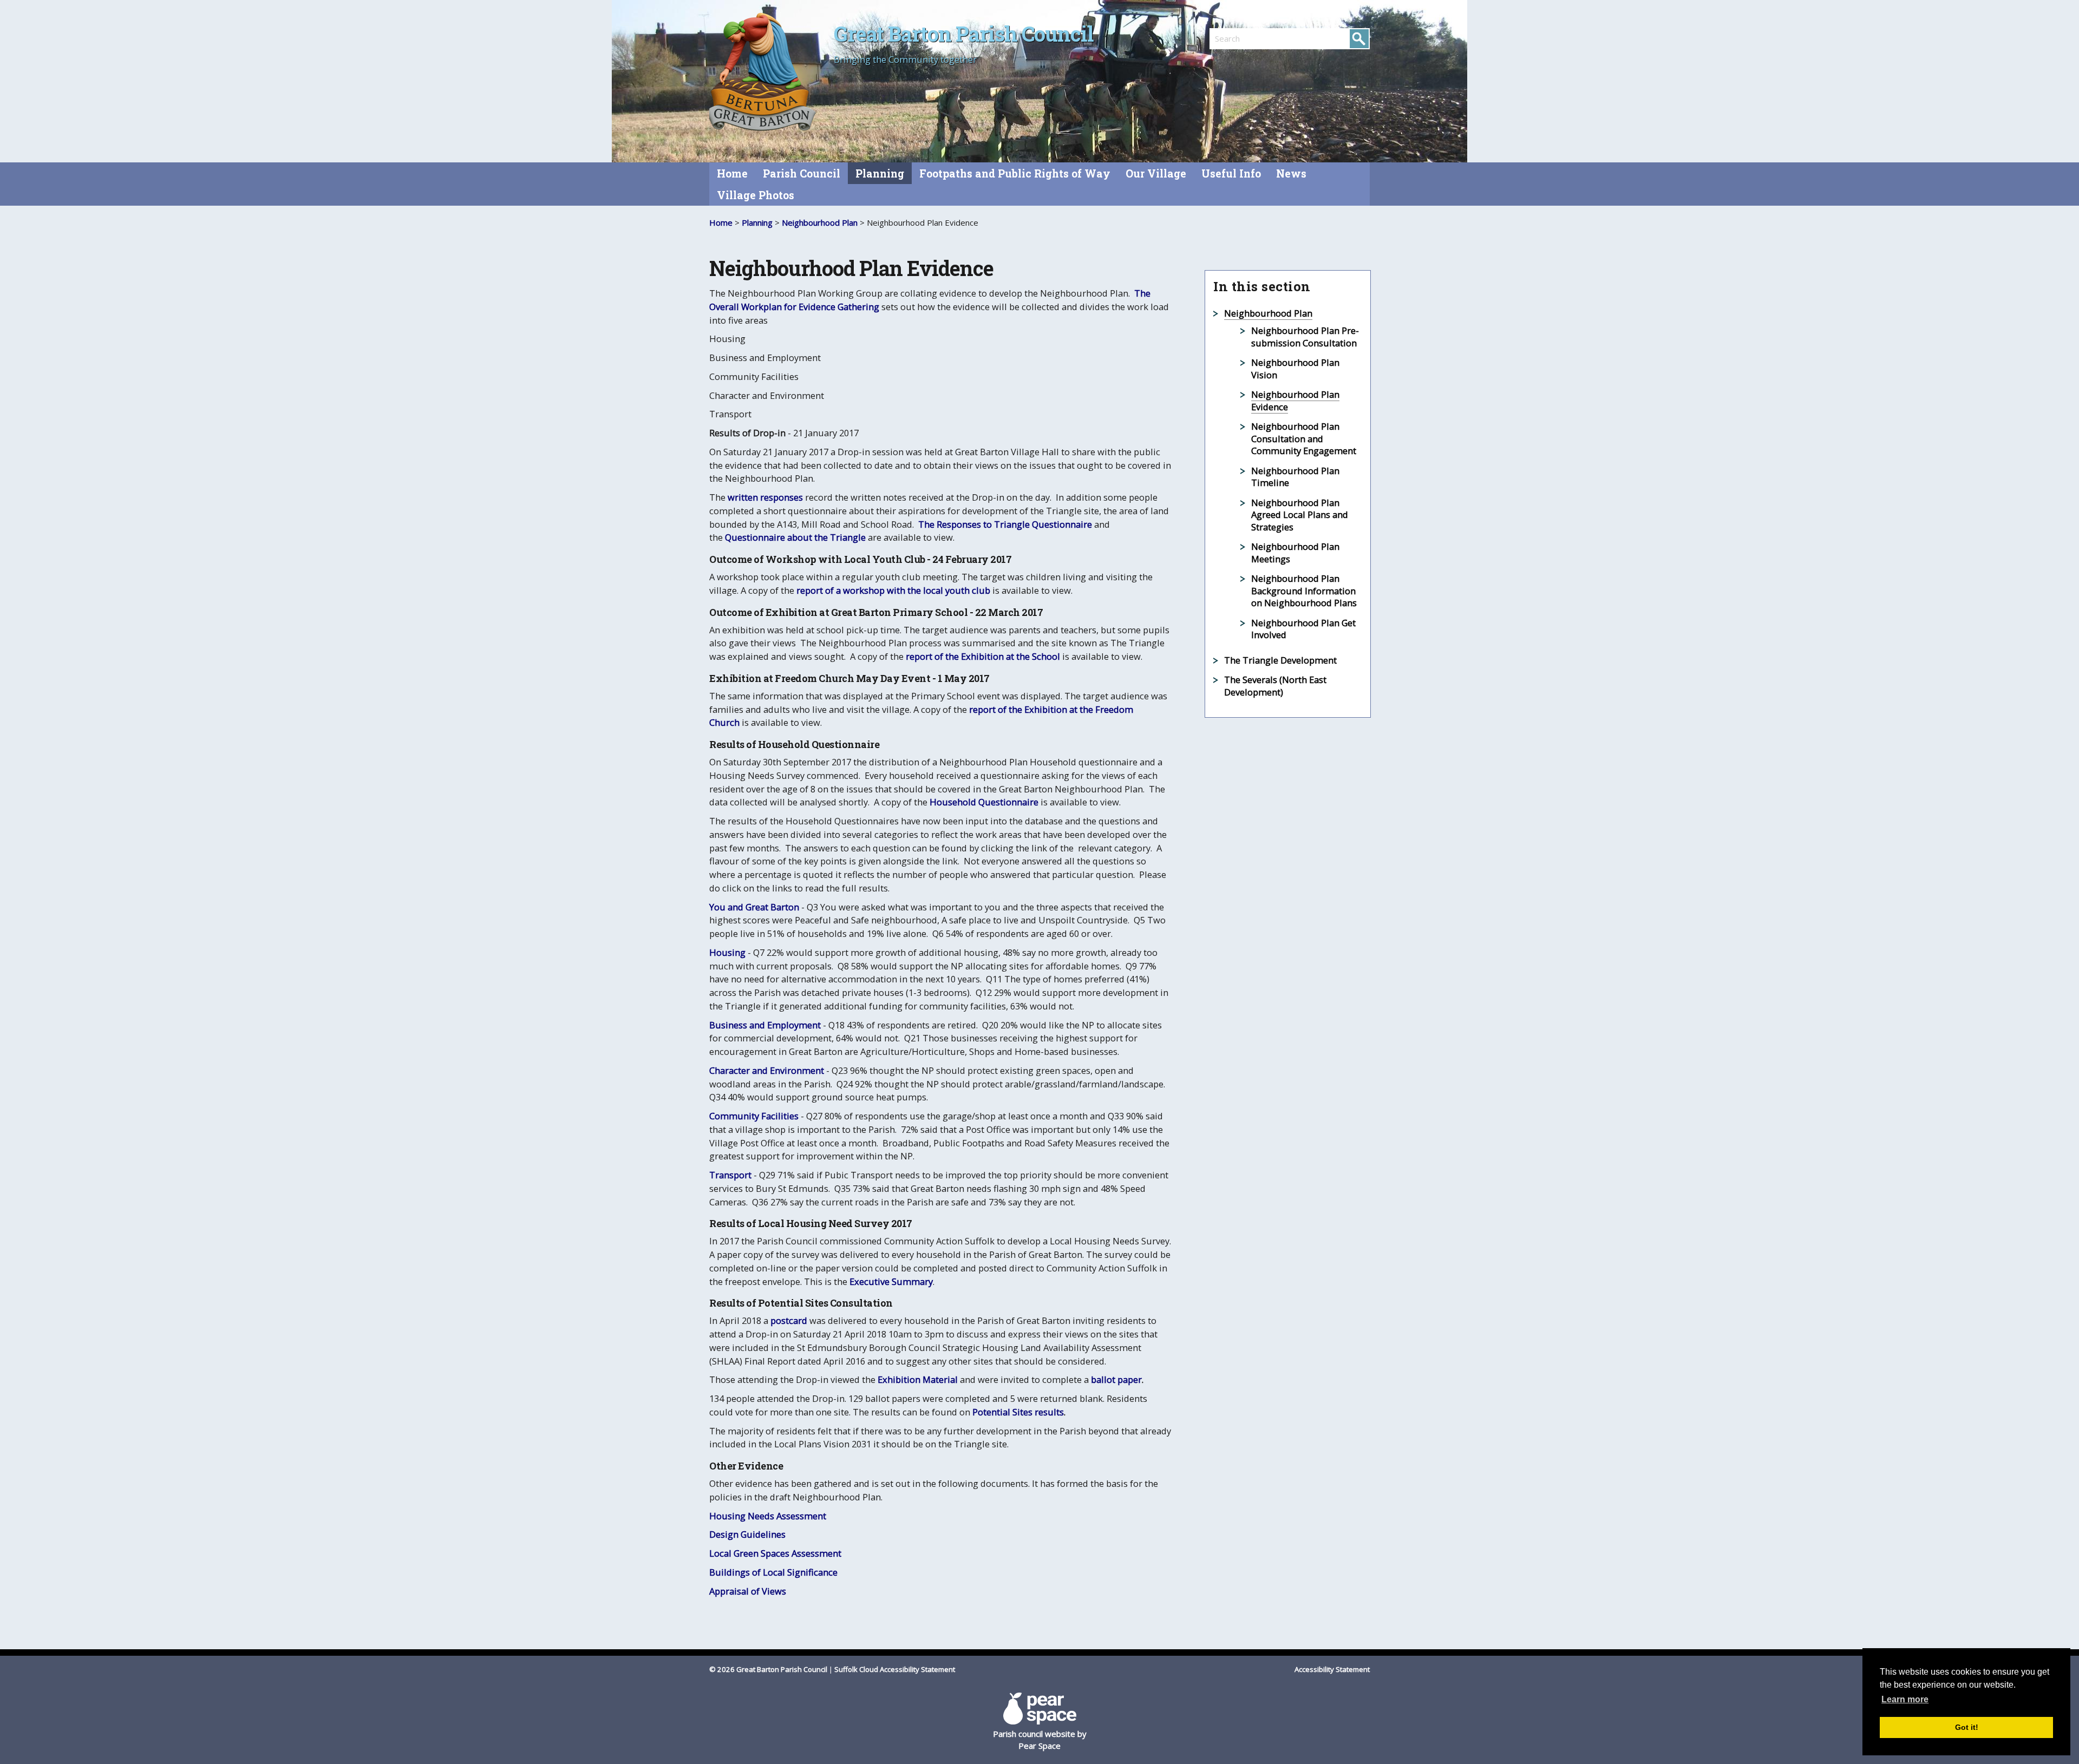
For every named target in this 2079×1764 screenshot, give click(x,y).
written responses (765, 497)
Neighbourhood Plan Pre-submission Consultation (1305, 337)
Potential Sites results (1018, 1412)
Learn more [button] (1905, 1699)
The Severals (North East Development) (1275, 686)
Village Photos (756, 195)
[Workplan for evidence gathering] (880, 307)
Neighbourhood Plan (820, 222)
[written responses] (727, 497)
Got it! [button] (1967, 1727)
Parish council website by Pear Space (1040, 1740)
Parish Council (802, 173)
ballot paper (1116, 1379)
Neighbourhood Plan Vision (1295, 369)
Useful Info (1231, 173)
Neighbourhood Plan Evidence (1295, 401)
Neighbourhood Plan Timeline (1295, 477)
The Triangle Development (1280, 660)
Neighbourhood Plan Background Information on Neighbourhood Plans (1304, 591)
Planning (880, 173)
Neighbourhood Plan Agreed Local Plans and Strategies (1300, 515)
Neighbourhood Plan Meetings (1295, 553)
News (1291, 173)
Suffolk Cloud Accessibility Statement (895, 1669)
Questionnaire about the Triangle (795, 537)
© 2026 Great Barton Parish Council (768, 1669)
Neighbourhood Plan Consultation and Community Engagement (1304, 438)
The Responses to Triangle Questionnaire (1005, 524)
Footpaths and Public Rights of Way (1015, 173)
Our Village (1156, 173)
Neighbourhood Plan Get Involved (1303, 629)
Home (732, 173)
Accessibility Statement (1332, 1669)
